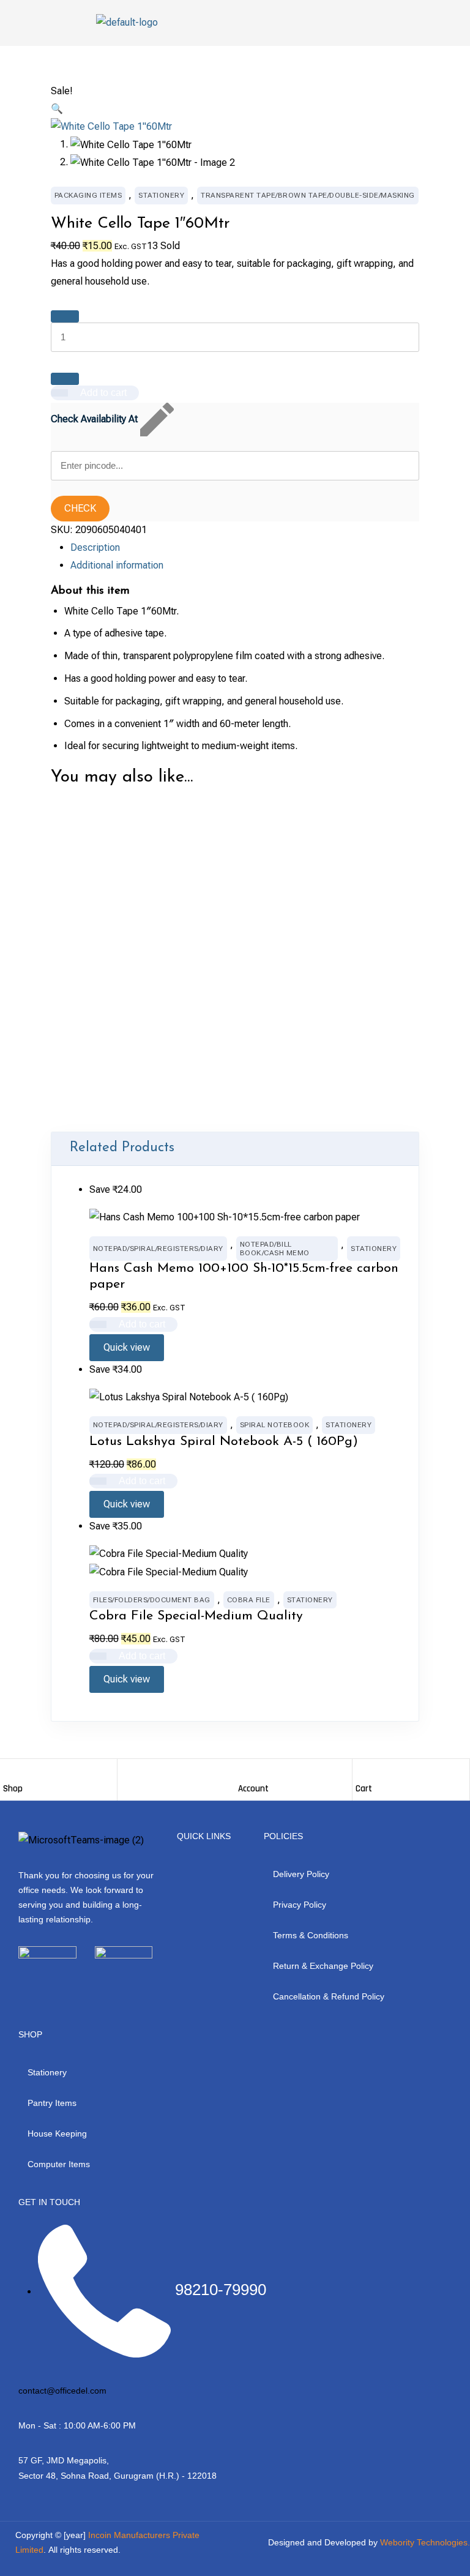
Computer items (59, 2164)
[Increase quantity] (65, 316)
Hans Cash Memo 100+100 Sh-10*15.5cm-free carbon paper (244, 1276)
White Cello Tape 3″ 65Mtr (150, 1106)
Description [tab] (95, 547)
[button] (57, 109)
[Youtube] (67, 1982)
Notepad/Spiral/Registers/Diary (158, 1249)
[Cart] (362, 1771)
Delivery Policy (301, 1874)
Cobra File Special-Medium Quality (196, 1616)
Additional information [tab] (117, 565)
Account (253, 1789)
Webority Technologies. (425, 2542)
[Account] (244, 1771)
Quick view (108, 1005)
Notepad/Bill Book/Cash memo (275, 1249)
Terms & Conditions (311, 1935)
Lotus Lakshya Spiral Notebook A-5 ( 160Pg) (224, 1442)
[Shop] (9, 1771)
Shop (13, 1789)
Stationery (161, 195)
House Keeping (57, 2134)
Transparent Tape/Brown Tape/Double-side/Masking (308, 195)
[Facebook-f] (18, 1982)
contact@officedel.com (62, 2391)
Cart (364, 1789)
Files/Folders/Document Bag (152, 1600)
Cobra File (249, 1600)
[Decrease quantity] (65, 379)
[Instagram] (43, 1982)
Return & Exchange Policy (323, 1966)
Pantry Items (52, 2103)
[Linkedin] (92, 1982)
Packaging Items (88, 195)
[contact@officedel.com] (23, 2376)
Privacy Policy (300, 1905)
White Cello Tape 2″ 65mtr (150, 942)
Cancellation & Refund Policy (329, 1996)
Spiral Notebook (275, 1425)
